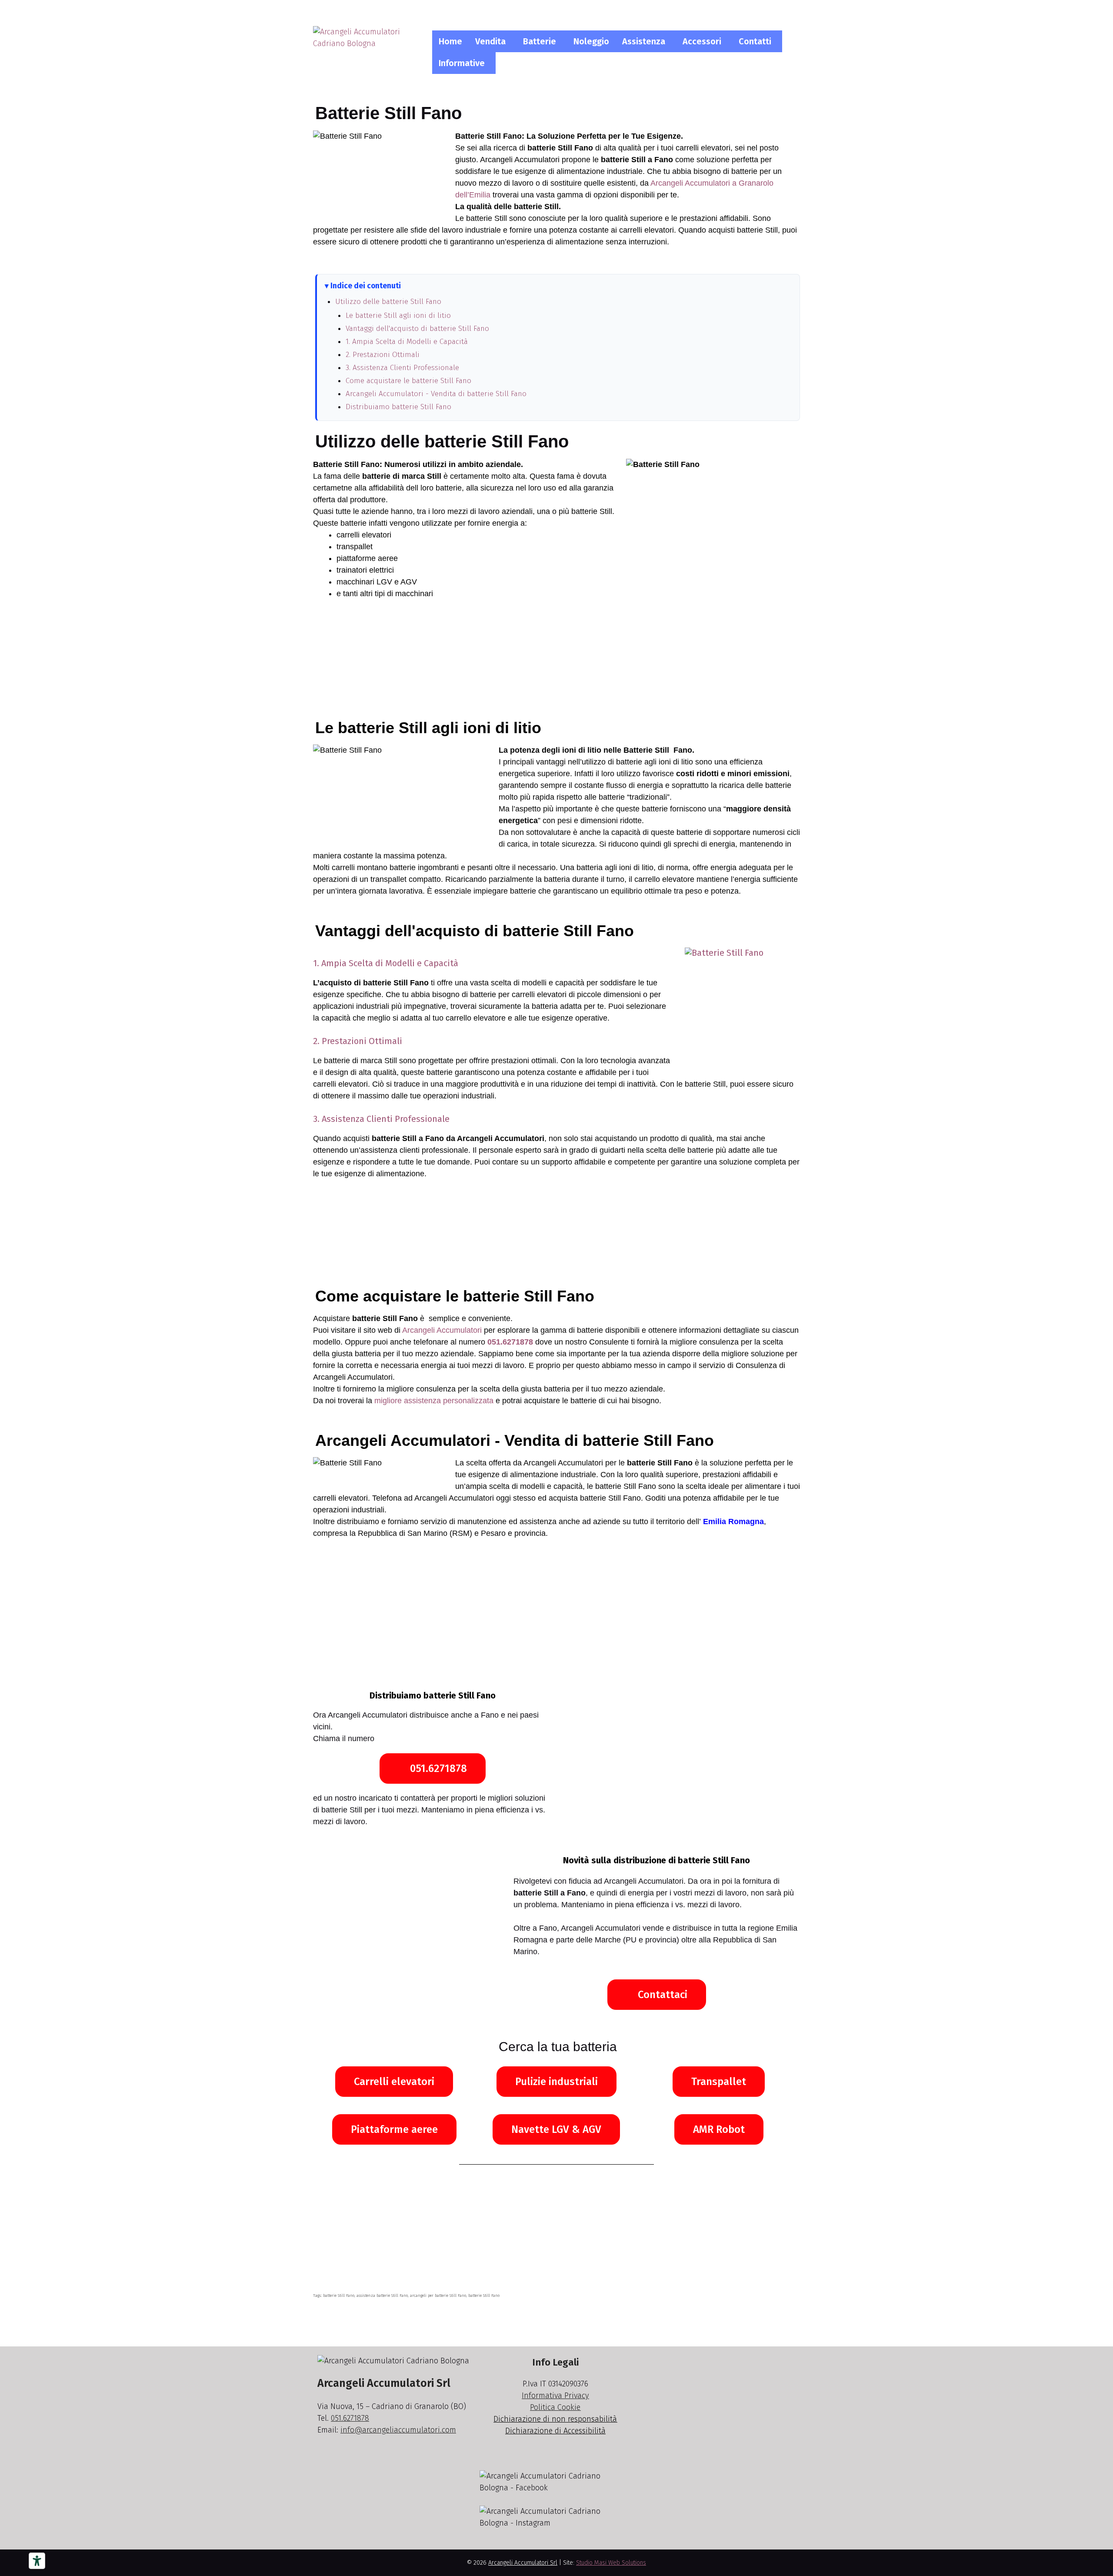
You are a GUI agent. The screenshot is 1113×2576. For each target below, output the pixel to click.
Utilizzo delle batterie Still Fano (388, 302)
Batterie (540, 41)
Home (450, 41)
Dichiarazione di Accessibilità (555, 2431)
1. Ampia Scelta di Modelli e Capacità (407, 342)
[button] (493, 41)
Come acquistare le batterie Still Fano (408, 381)
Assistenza (644, 41)
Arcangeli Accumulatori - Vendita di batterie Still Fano (436, 394)
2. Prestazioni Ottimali (383, 355)
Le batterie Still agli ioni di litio (398, 315)
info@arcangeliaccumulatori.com (398, 2430)
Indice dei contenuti (366, 286)
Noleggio (591, 41)
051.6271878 (510, 1342)
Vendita (490, 41)
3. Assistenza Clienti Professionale (402, 368)
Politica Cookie (555, 2407)
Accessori (702, 41)
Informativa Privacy (555, 2396)
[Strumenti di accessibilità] (37, 2561)
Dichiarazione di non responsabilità (555, 2419)
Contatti (755, 41)
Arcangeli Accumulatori (442, 1330)
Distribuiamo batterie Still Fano (398, 407)
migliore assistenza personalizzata (434, 1401)
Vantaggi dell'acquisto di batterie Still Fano (417, 329)
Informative (462, 63)
